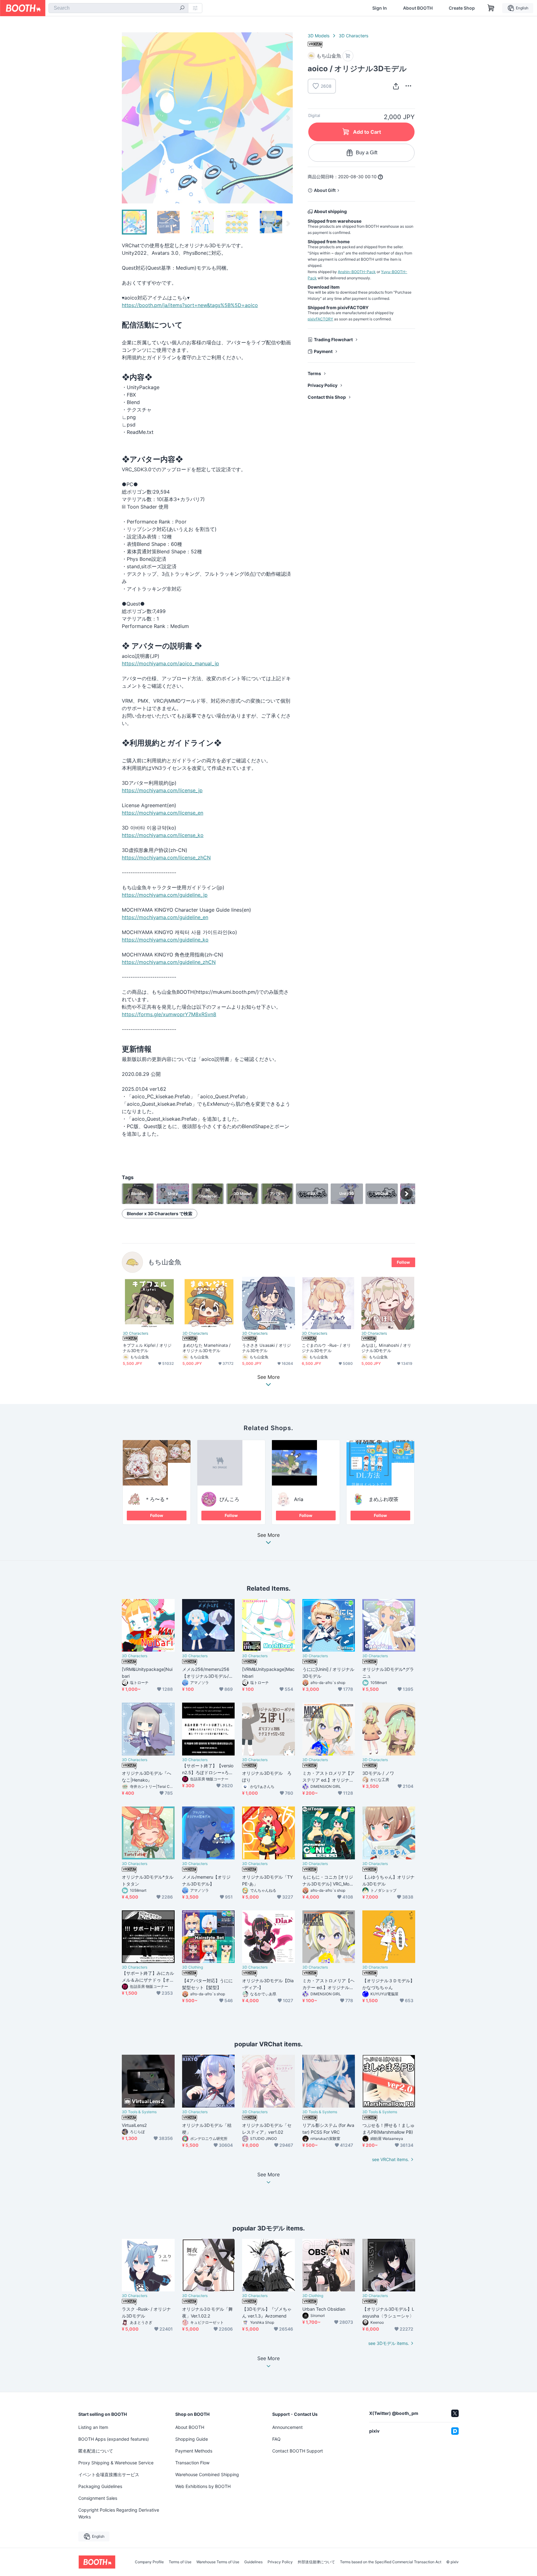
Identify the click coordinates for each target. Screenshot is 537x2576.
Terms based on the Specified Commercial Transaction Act (391, 2562)
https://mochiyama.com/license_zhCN (166, 858)
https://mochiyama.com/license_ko (163, 835)
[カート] (348, 56)
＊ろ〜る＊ (157, 1499)
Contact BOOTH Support (298, 2451)
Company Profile (149, 2562)
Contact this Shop (327, 397)
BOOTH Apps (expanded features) (114, 2439)
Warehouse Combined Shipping (207, 2474)
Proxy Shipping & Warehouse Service (116, 2463)
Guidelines (253, 2562)
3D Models (319, 36)
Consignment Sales (98, 2498)
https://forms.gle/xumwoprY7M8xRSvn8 (169, 1014)
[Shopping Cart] (491, 8)
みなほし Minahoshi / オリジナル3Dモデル (386, 1348)
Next (288, 118)
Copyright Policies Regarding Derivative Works (119, 2513)
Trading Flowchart (333, 339)
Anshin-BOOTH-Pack (357, 272)
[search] (182, 8)
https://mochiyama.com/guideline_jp (165, 895)
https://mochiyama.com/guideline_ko (165, 940)
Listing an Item (93, 2427)
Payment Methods (194, 2451)
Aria (299, 1499)
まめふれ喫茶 (383, 1499)
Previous (127, 118)
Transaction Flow (192, 2463)
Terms (314, 373)
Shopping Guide (192, 2439)
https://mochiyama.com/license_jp (162, 790)
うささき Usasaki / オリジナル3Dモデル (266, 1348)
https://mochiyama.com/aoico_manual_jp (170, 663)
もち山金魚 (165, 1262)
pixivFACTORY (320, 319)
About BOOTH (418, 8)
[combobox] (118, 8)
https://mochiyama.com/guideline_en (165, 917)
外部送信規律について (316, 2562)
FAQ (276, 2439)
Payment (323, 351)
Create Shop (462, 8)
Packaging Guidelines (100, 2486)
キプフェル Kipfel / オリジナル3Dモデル (147, 1348)
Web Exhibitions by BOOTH (203, 2486)
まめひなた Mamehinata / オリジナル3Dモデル (207, 1348)
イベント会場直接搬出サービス (109, 2474)
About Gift (325, 190)
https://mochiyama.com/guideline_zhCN (169, 962)
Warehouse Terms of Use (218, 2562)
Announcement (287, 2427)
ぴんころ (229, 1499)
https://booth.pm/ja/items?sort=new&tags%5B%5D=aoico (190, 305)
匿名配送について (96, 2451)
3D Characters (353, 36)
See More (268, 1535)
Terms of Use (180, 2562)
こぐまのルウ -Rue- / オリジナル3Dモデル (326, 1348)
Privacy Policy (323, 385)
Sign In (380, 8)
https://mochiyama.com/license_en (163, 813)
